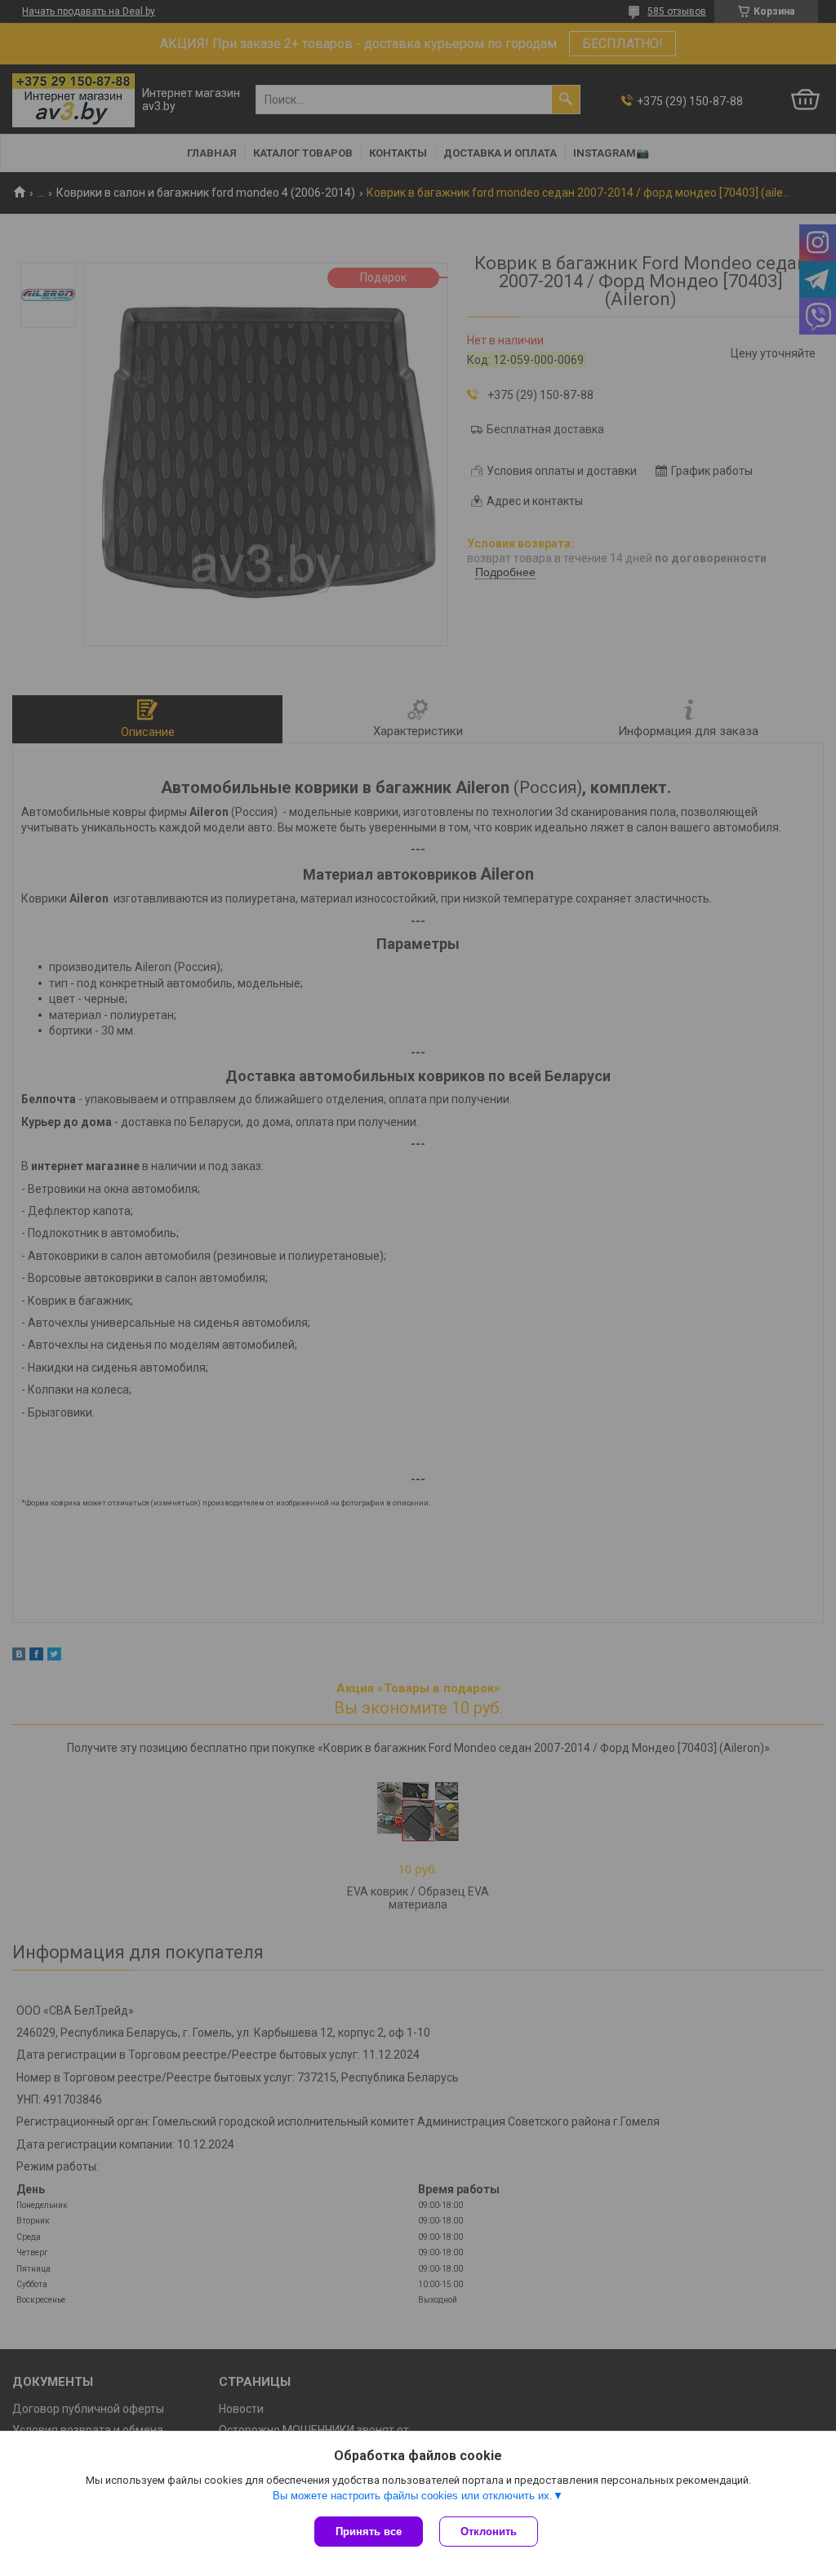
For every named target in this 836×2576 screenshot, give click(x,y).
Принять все (369, 2532)
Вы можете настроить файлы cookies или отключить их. (413, 2496)
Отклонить (489, 2532)
